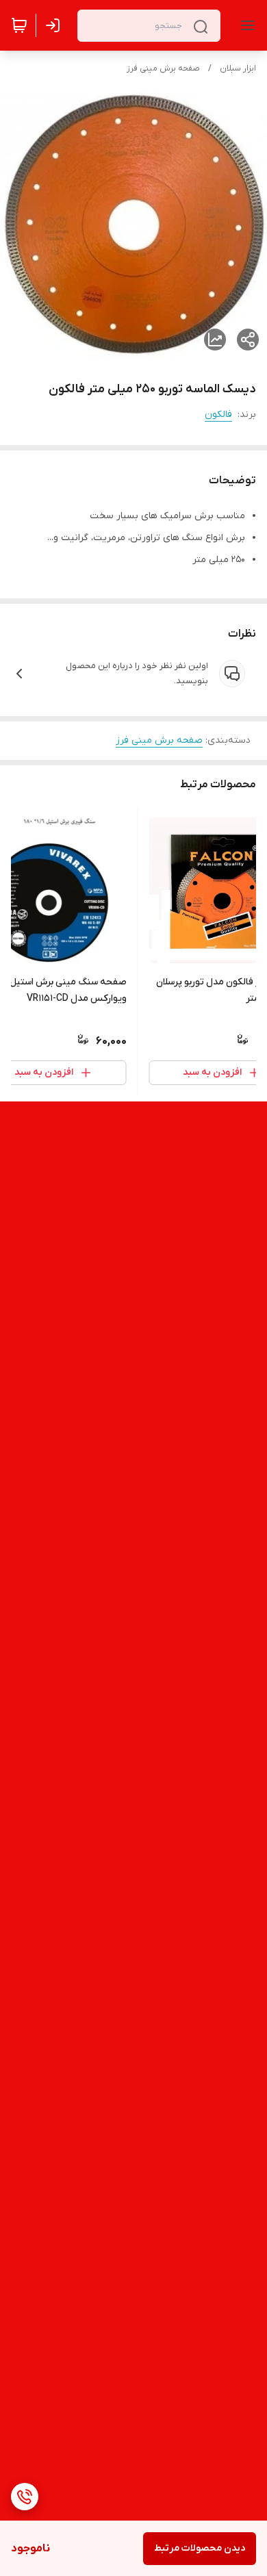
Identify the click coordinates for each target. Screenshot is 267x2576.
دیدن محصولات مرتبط (200, 2548)
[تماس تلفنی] (25, 2497)
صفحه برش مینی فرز (163, 68)
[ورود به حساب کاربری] (55, 25)
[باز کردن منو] (245, 25)
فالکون (218, 415)
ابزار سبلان (238, 68)
